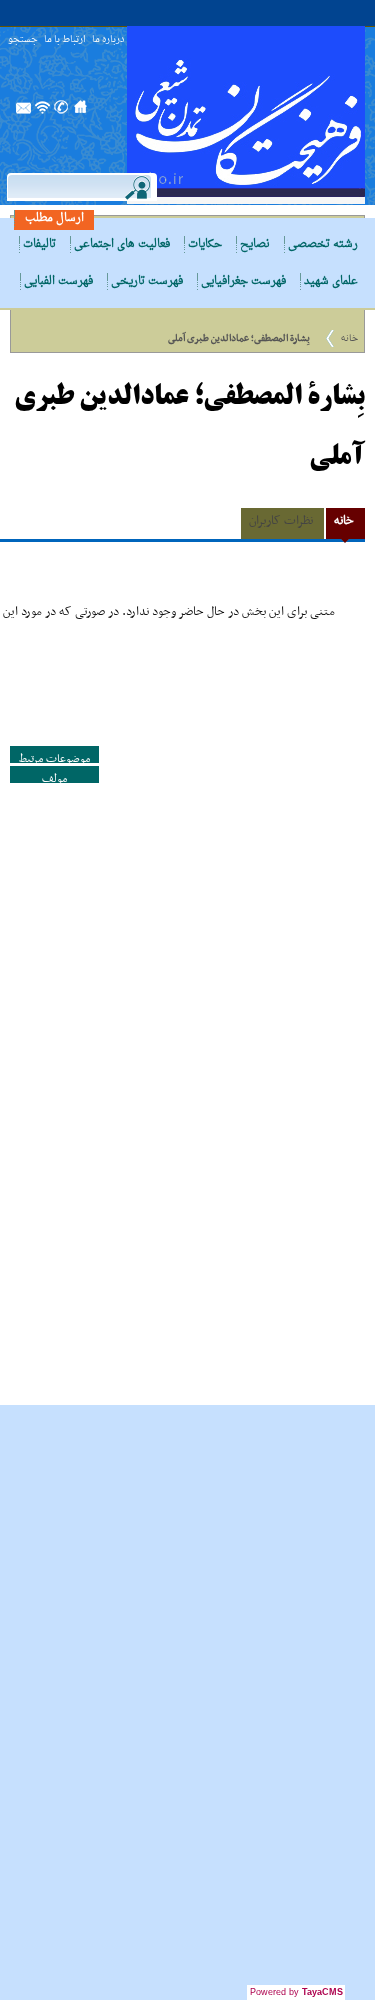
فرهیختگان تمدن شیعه (246, 115)
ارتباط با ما (65, 40)
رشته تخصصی (323, 244)
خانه (349, 338)
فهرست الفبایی (58, 281)
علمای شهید (331, 281)
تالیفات (39, 244)
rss (43, 113)
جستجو (23, 40)
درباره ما (108, 40)
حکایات (205, 244)
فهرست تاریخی (147, 281)
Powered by (296, 1992)
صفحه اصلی (81, 113)
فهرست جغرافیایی (243, 281)
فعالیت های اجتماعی (122, 244)
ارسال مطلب (54, 218)
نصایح (255, 244)
